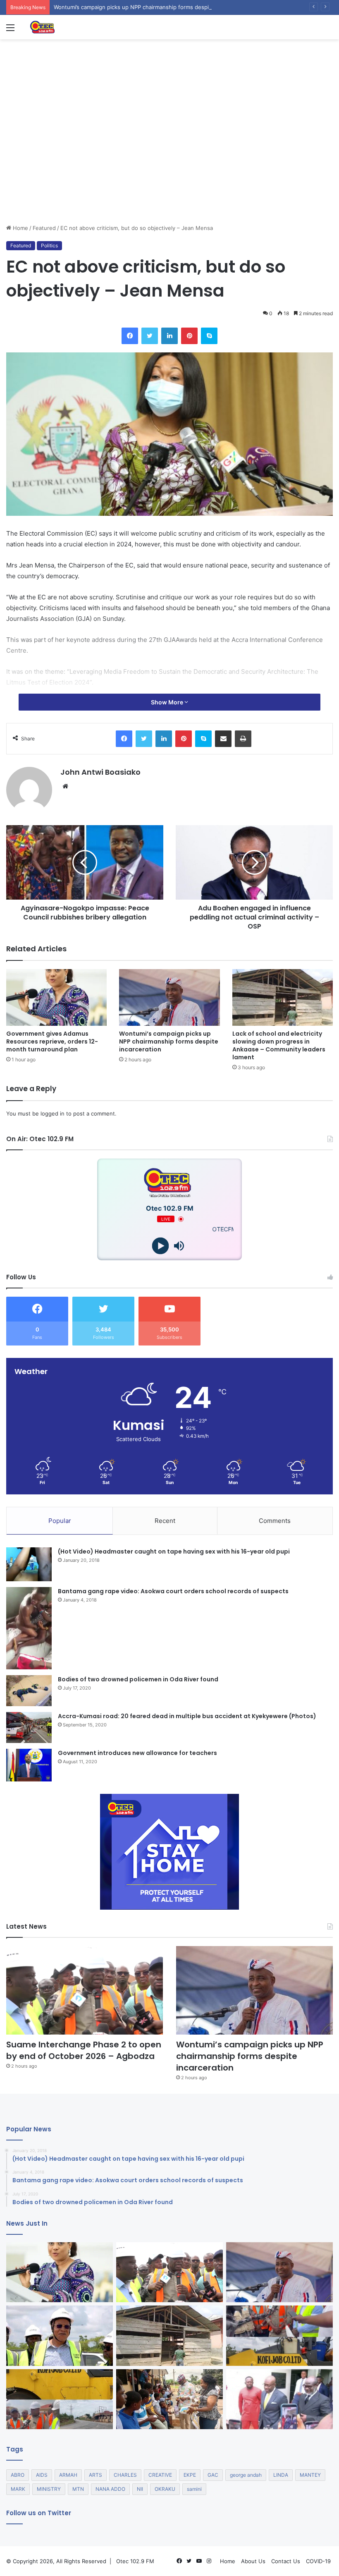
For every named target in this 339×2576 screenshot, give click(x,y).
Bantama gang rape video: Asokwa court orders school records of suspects (173, 1591)
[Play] (160, 1246)
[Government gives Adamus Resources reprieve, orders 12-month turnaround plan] (56, 997)
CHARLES (125, 2475)
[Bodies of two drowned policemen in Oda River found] (29, 1691)
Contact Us (286, 2561)
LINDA (281, 2475)
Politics (49, 245)
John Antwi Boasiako (100, 772)
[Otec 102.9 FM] (68, 27)
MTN (78, 2489)
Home (20, 228)
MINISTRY (49, 2489)
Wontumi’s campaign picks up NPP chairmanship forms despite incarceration (152, 7)
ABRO (18, 2475)
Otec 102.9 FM (135, 2561)
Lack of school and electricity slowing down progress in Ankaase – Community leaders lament (279, 1045)
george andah (246, 2475)
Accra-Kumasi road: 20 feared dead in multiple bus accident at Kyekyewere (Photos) (187, 1716)
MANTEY (310, 2475)
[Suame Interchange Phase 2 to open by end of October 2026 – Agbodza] (85, 1990)
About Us (253, 2561)
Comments (275, 1521)
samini (194, 2489)
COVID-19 (318, 2561)
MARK (18, 2489)
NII (140, 2489)
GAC (213, 2475)
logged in (53, 1113)
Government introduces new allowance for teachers (137, 1753)
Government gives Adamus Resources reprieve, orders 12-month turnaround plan (52, 1041)
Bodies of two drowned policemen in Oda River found (138, 1679)
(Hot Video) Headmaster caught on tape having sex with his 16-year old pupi (174, 1551)
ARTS (95, 2475)
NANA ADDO (110, 2489)
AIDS (42, 2475)
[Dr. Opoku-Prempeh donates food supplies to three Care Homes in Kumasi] (169, 2399)
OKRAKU (165, 2489)
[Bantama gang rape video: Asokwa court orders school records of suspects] (29, 1628)
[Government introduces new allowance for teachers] (29, 1765)
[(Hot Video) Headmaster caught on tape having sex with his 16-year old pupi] (29, 1565)
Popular (60, 1521)
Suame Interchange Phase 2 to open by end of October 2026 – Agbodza (84, 2050)
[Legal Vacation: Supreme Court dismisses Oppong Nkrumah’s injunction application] (279, 2399)
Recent (165, 1521)
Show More (168, 702)
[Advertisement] (169, 162)
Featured (44, 228)
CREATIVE (160, 2475)
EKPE (190, 2475)
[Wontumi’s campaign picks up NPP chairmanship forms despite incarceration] (169, 997)
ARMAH (68, 2475)
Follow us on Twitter (39, 2513)
